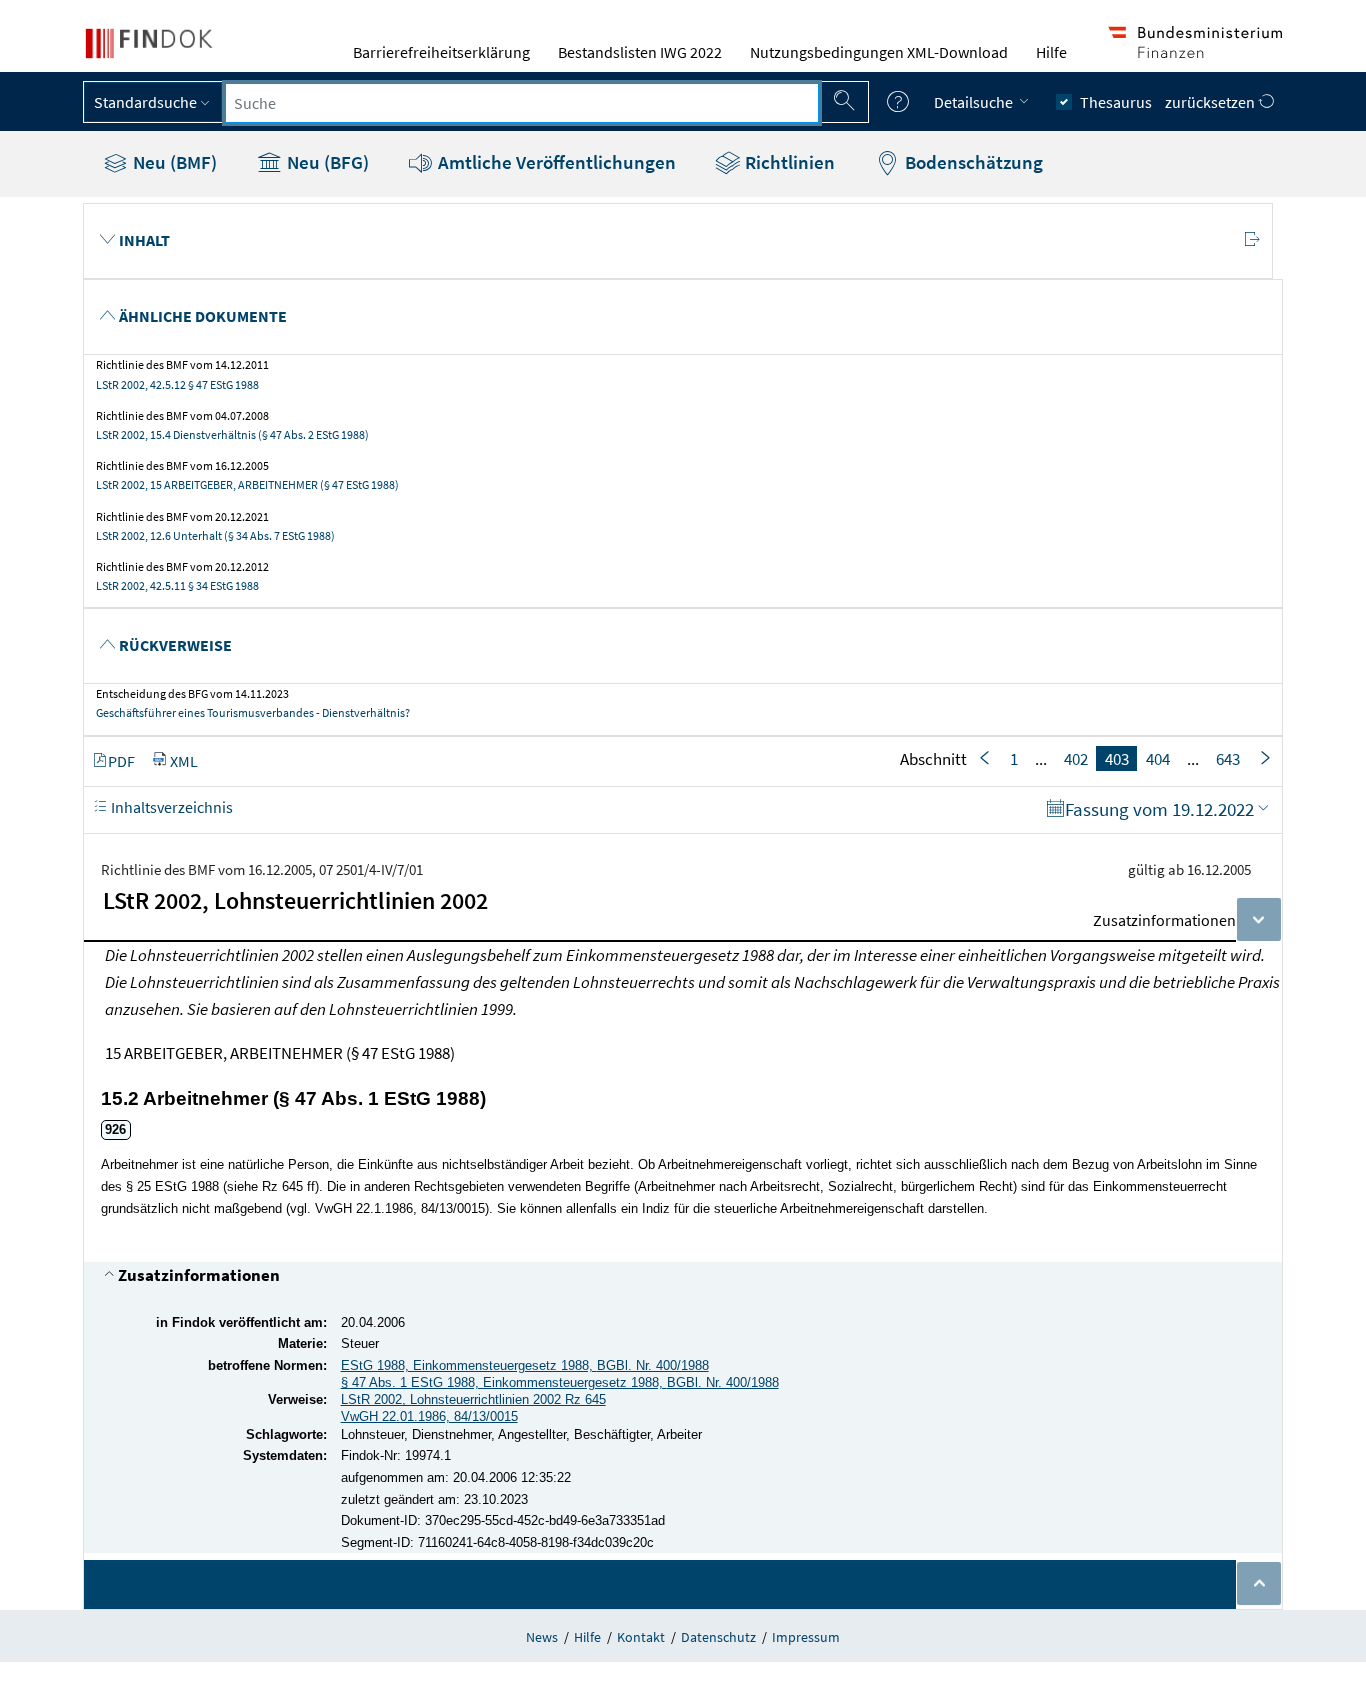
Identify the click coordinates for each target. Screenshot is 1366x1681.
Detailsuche (975, 102)
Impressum (806, 1637)
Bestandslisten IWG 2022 (640, 52)
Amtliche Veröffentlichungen (555, 162)
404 (1158, 758)
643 (1228, 758)
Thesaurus (1116, 102)
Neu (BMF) (173, 162)
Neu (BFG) (326, 162)
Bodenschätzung (972, 162)
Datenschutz (718, 1637)
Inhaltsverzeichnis (170, 806)
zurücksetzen (1211, 102)
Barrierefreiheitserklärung (441, 52)
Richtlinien (788, 162)
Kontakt (641, 1637)
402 (1076, 758)
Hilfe (1051, 52)
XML (184, 760)
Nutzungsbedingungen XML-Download (879, 52)
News (542, 1637)
